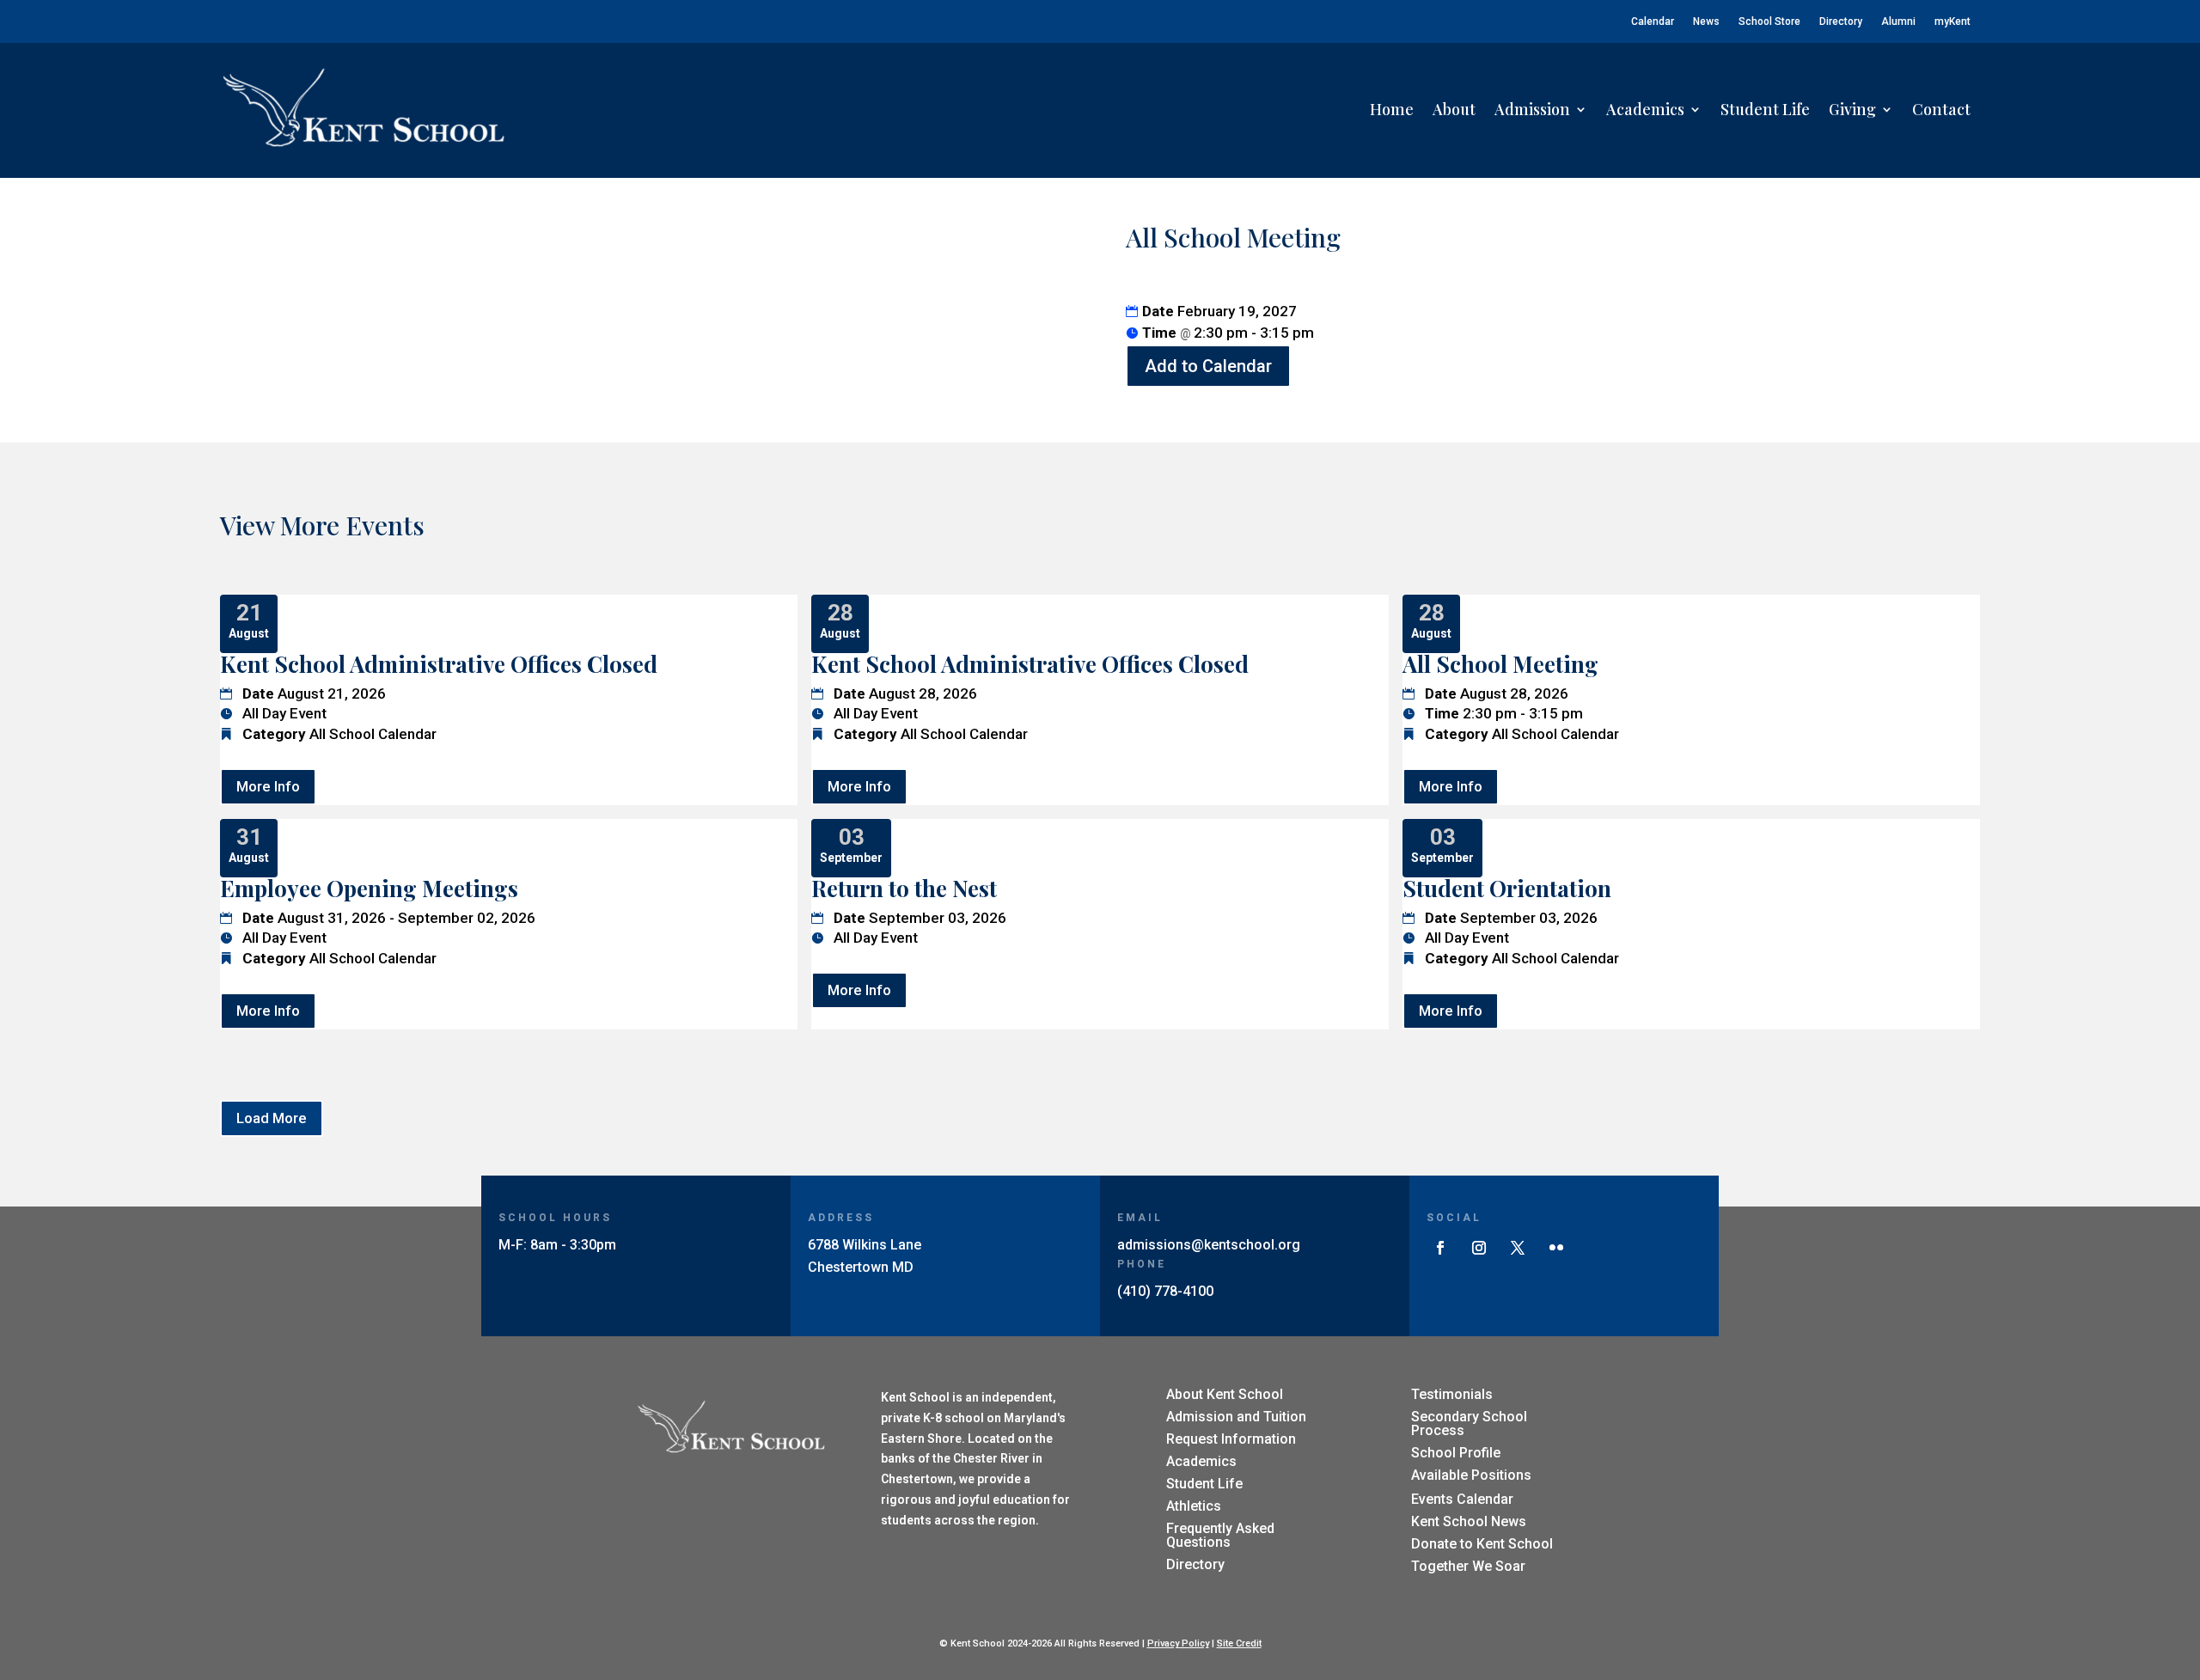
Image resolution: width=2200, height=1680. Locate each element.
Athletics (1194, 1506)
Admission (1532, 109)
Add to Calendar (1208, 366)
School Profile (1456, 1453)
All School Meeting (1500, 664)
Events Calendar (1462, 1499)
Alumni (1898, 21)
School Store (1769, 21)
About (1454, 109)
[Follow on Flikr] (1556, 1248)
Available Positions (1471, 1475)
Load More (272, 1118)
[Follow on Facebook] (1440, 1248)
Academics (1645, 109)
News (1706, 21)
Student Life (1765, 109)
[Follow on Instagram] (1479, 1248)
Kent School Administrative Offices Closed (439, 664)
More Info (268, 786)
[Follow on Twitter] (1518, 1248)
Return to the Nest (904, 888)
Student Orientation (1507, 888)
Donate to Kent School (1482, 1544)
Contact (1941, 109)
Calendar (1653, 21)
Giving (1852, 109)
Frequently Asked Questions (1220, 1535)
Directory (1841, 21)
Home (1392, 109)
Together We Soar (1468, 1566)
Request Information (1231, 1439)
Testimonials (1452, 1394)
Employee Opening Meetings (369, 888)
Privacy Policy (1178, 1643)
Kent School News (1469, 1521)
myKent (1952, 21)
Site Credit (1239, 1643)
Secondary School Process (1469, 1423)
